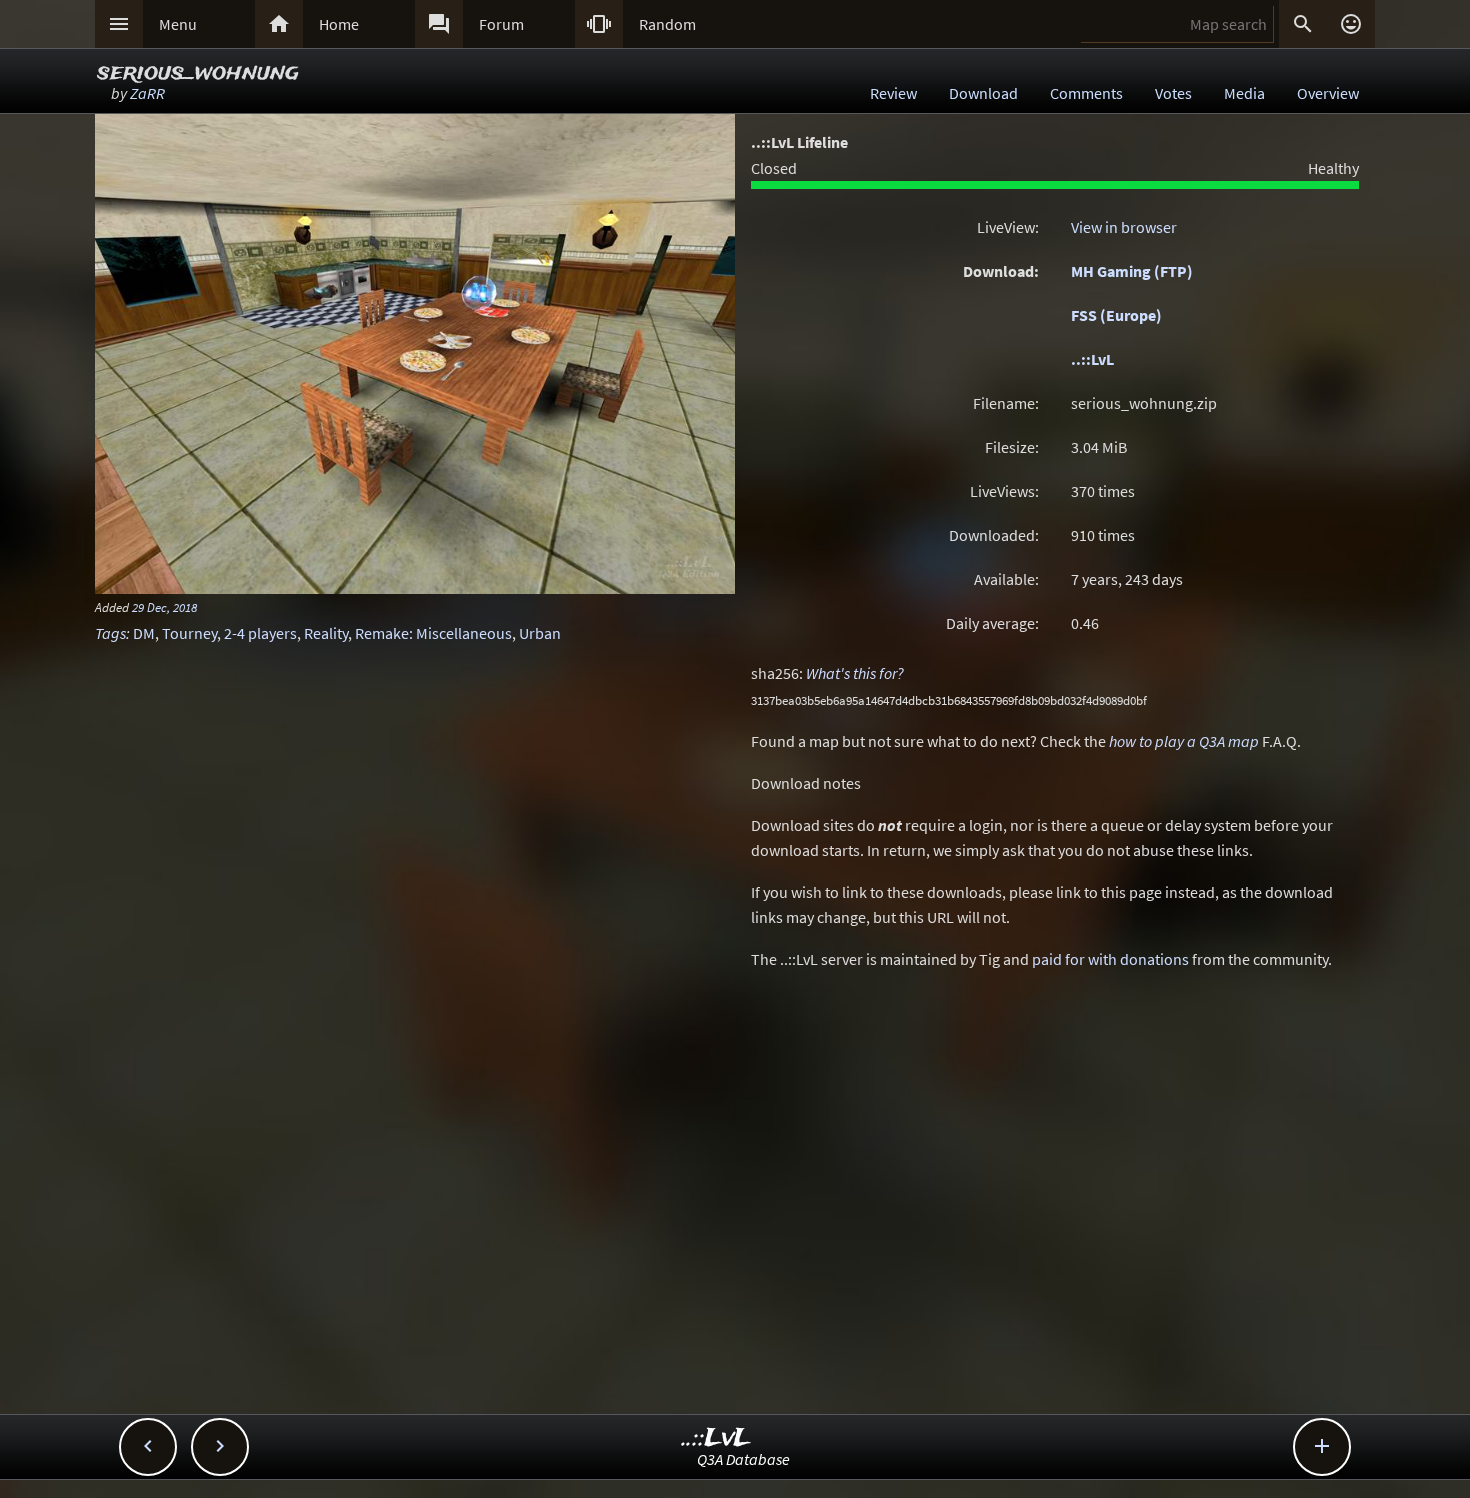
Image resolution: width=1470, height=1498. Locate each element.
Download (983, 93)
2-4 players (260, 633)
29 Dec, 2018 (164, 607)
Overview (1328, 93)
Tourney (189, 633)
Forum (501, 24)
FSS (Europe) (1116, 315)
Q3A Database (743, 1459)
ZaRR (147, 93)
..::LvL (1092, 359)
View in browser (1124, 227)
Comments (1086, 93)
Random (667, 24)
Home (339, 24)
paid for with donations (1110, 959)
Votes (1173, 93)
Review (893, 93)
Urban (540, 633)
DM (144, 633)
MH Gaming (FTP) (1132, 271)
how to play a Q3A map (1184, 741)
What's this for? (855, 673)
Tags (110, 633)
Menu (178, 24)
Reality (326, 633)
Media (1244, 93)
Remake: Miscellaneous (433, 633)
